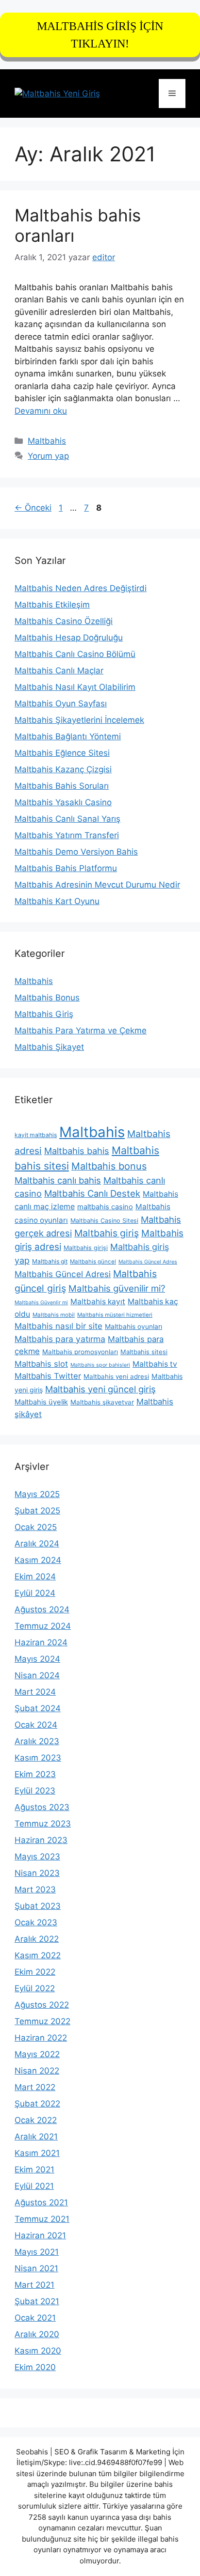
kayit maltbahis (36, 1135)
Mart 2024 (35, 1692)
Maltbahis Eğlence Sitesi (62, 753)
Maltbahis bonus (109, 1166)
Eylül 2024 (35, 1593)
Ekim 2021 (34, 2170)
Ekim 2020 (35, 2367)
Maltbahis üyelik (41, 1402)
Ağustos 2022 (42, 2005)
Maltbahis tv (155, 1364)
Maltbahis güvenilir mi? (117, 1288)
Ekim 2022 (35, 1972)
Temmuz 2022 (42, 2021)
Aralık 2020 (37, 2334)
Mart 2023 (35, 1889)
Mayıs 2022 (37, 2054)
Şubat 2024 (38, 1708)
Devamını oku (41, 411)
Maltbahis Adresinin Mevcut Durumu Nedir (97, 885)
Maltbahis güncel (93, 1262)
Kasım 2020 (38, 2351)
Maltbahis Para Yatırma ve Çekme (81, 1030)
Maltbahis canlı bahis (58, 1180)
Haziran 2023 (41, 1840)
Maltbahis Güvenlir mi (41, 1303)
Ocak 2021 (35, 2318)
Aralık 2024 (37, 1544)
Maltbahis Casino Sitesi (104, 1221)
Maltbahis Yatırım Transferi (67, 835)
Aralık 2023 (37, 1741)
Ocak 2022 (36, 2120)
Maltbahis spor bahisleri (100, 1365)
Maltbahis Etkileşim (52, 605)
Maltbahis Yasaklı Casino (63, 802)
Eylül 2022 (35, 1988)
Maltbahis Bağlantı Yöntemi (68, 736)
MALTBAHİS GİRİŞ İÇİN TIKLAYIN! (100, 35)
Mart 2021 (34, 2285)
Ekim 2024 (35, 1577)
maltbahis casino (105, 1207)
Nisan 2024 (37, 1675)
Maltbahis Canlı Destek (92, 1193)
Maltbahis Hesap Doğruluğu (69, 638)
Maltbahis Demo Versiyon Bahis (76, 852)
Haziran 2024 (41, 1642)
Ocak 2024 (36, 1725)
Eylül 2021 (34, 2186)
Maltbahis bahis (77, 1151)
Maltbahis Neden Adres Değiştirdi (81, 588)
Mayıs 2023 (37, 1857)
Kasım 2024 (38, 1560)
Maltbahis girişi (86, 1248)
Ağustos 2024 (42, 1609)
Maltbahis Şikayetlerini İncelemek (79, 720)
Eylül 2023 (35, 1791)
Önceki (33, 508)
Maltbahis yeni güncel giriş (100, 1389)
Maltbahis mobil (54, 1315)
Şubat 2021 (37, 2301)
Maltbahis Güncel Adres (148, 1262)
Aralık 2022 (37, 1939)
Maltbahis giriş (107, 1233)
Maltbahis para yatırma (60, 1339)
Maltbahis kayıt (98, 1302)
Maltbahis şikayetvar (102, 1402)
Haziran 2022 (41, 2038)
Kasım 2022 (38, 1955)
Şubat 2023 (38, 1906)
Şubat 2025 (37, 1511)
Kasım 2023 (38, 1758)
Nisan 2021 (36, 2268)
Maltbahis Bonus (47, 998)
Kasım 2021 (37, 2153)
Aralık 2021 (36, 2137)
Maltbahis (47, 441)
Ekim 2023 (35, 1774)
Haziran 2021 (40, 2235)
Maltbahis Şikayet (49, 1047)
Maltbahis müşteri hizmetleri (115, 1315)
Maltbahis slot (41, 1364)
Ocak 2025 (36, 1527)
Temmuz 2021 (42, 2219)
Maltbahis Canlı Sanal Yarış (67, 819)
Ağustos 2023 (42, 1807)
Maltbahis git (50, 1261)
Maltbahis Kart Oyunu (57, 901)
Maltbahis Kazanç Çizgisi (63, 769)
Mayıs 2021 (37, 2252)
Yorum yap (48, 456)
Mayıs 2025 (37, 1494)
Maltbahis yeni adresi (116, 1376)
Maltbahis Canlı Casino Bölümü (75, 654)
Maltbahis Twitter (48, 1376)
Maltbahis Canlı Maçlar (59, 671)
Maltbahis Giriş (44, 1014)
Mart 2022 (35, 2087)
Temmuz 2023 (43, 1824)
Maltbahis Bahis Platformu (66, 868)
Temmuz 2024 (43, 1626)
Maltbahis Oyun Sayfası (61, 703)
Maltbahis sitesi (144, 1352)
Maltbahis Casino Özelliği (64, 621)
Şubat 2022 (37, 2104)
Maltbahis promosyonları (80, 1352)
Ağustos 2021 (41, 2202)
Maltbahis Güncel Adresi (63, 1274)
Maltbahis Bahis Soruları (62, 786)
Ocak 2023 (36, 1922)
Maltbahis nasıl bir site (58, 1326)
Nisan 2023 (37, 1873)
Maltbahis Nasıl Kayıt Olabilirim (75, 687)
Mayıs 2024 (37, 1659)
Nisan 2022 (37, 2071)
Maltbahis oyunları (133, 1327)
